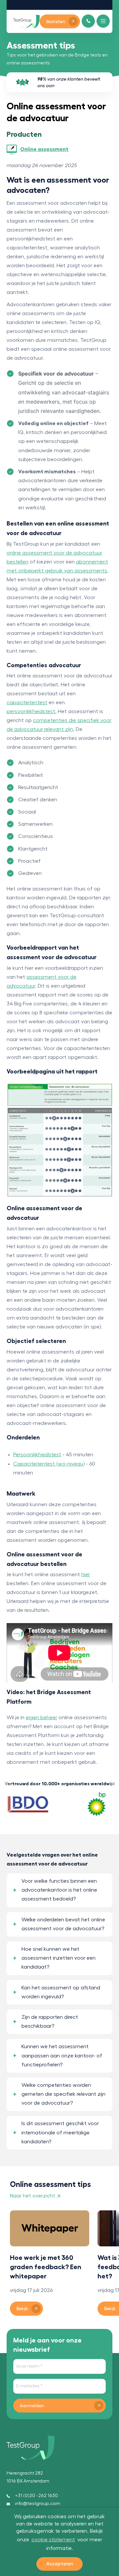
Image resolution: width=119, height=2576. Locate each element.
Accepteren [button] (60, 2564)
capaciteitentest (27, 703)
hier (86, 1575)
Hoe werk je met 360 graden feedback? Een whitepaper (46, 2267)
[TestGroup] (26, 21)
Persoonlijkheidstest (37, 1455)
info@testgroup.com (38, 2504)
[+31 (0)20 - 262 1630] (88, 21)
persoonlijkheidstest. (32, 711)
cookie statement (53, 2540)
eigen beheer (41, 1718)
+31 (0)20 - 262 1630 (36, 2496)
